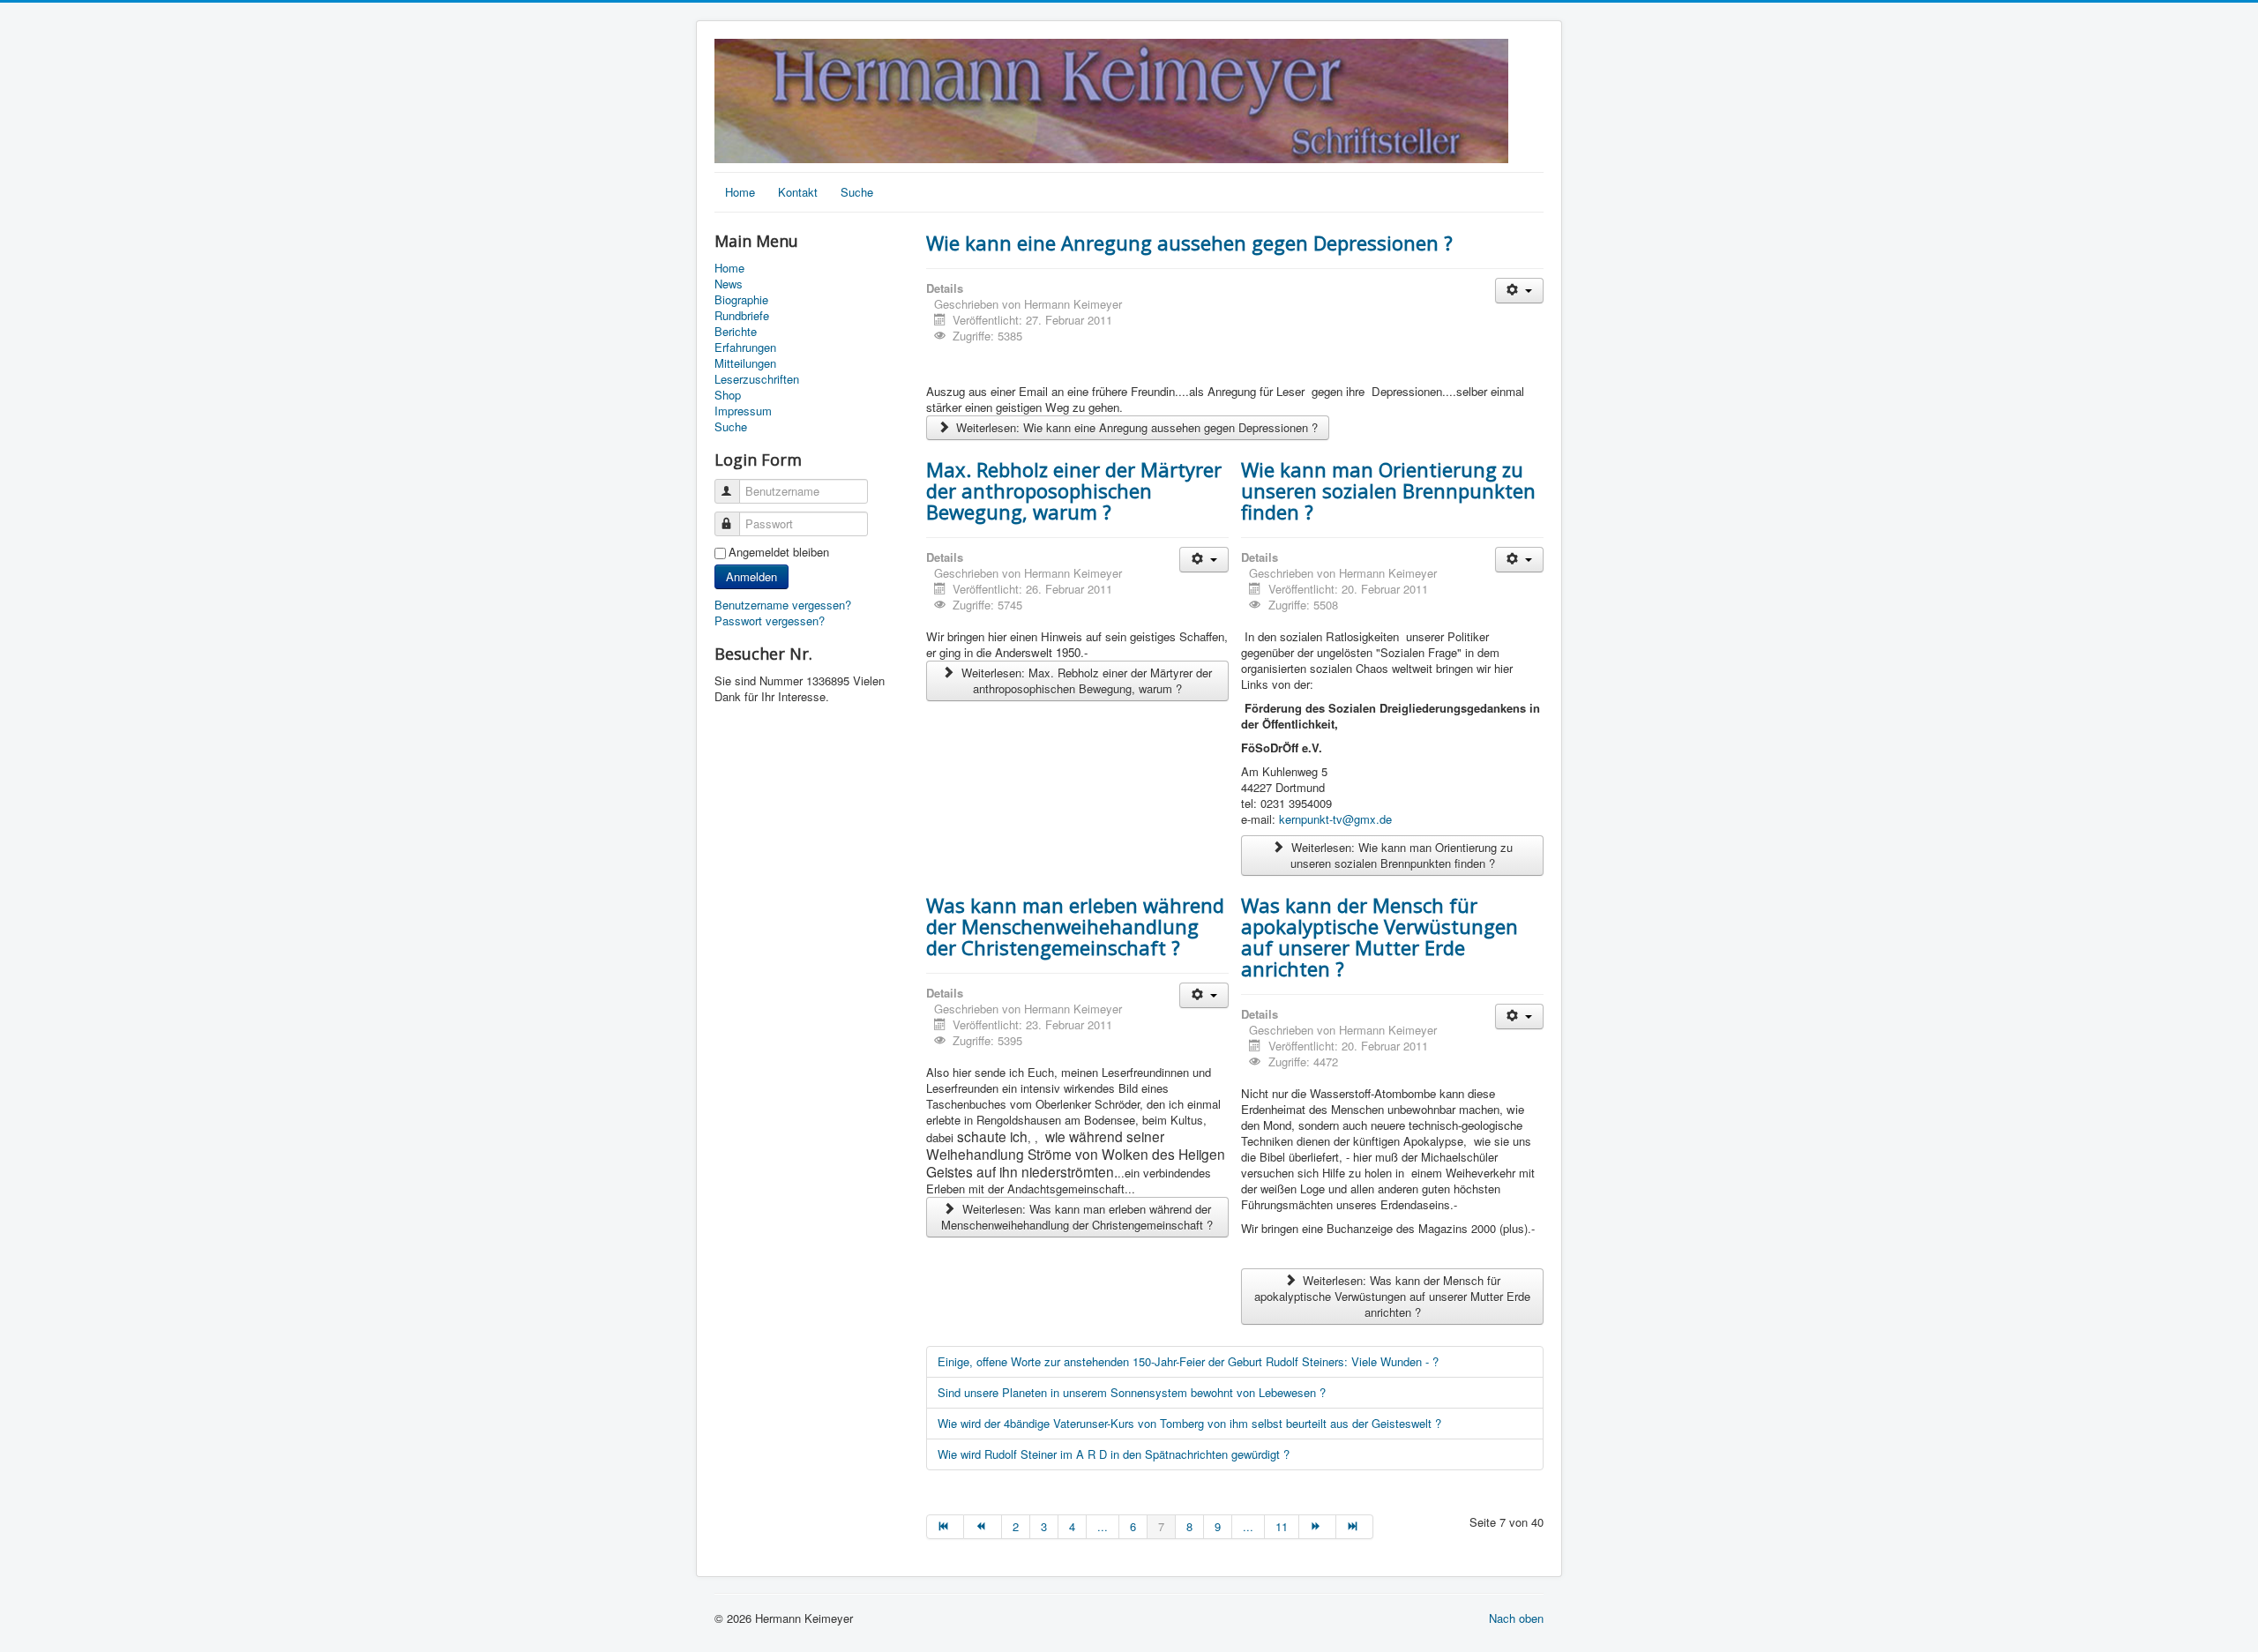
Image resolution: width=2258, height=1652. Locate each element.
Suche (857, 192)
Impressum (743, 411)
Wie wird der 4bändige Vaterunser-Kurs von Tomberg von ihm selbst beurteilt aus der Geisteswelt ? (1189, 1423)
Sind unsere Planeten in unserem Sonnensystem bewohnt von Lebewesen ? (1132, 1392)
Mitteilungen (745, 363)
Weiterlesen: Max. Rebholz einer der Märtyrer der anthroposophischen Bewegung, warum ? (1085, 680)
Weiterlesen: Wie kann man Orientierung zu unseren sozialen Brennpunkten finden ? (1400, 855)
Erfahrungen (745, 348)
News (729, 284)
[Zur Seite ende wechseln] (1355, 1527)
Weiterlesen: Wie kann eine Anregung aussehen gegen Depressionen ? (1135, 427)
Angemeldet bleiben (779, 552)
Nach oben (1516, 1618)
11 (1282, 1526)
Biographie (741, 300)
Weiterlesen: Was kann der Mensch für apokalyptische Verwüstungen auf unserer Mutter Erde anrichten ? (1392, 1296)
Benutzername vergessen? (783, 605)
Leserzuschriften (757, 379)
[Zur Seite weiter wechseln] (1318, 1527)
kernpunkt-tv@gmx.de (1335, 819)
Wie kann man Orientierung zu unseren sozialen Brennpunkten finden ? (1388, 490)
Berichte (736, 332)
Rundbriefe (742, 316)
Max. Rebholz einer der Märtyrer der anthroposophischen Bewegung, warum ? (1074, 490)
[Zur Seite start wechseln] (945, 1527)
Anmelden (751, 576)
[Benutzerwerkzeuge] (1519, 291)
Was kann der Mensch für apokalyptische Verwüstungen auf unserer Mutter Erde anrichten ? (1379, 937)
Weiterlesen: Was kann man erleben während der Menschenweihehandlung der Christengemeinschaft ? (1077, 1217)
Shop (728, 395)
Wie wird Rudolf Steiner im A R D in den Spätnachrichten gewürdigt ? (1114, 1454)
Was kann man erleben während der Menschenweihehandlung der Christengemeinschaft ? (1075, 926)
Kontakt (798, 192)
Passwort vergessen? (770, 620)
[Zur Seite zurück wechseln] (983, 1527)
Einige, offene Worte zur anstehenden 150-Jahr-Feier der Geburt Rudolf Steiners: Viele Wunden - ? (1188, 1361)
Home (740, 192)
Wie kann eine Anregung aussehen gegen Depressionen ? (1189, 243)
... (1103, 1526)
